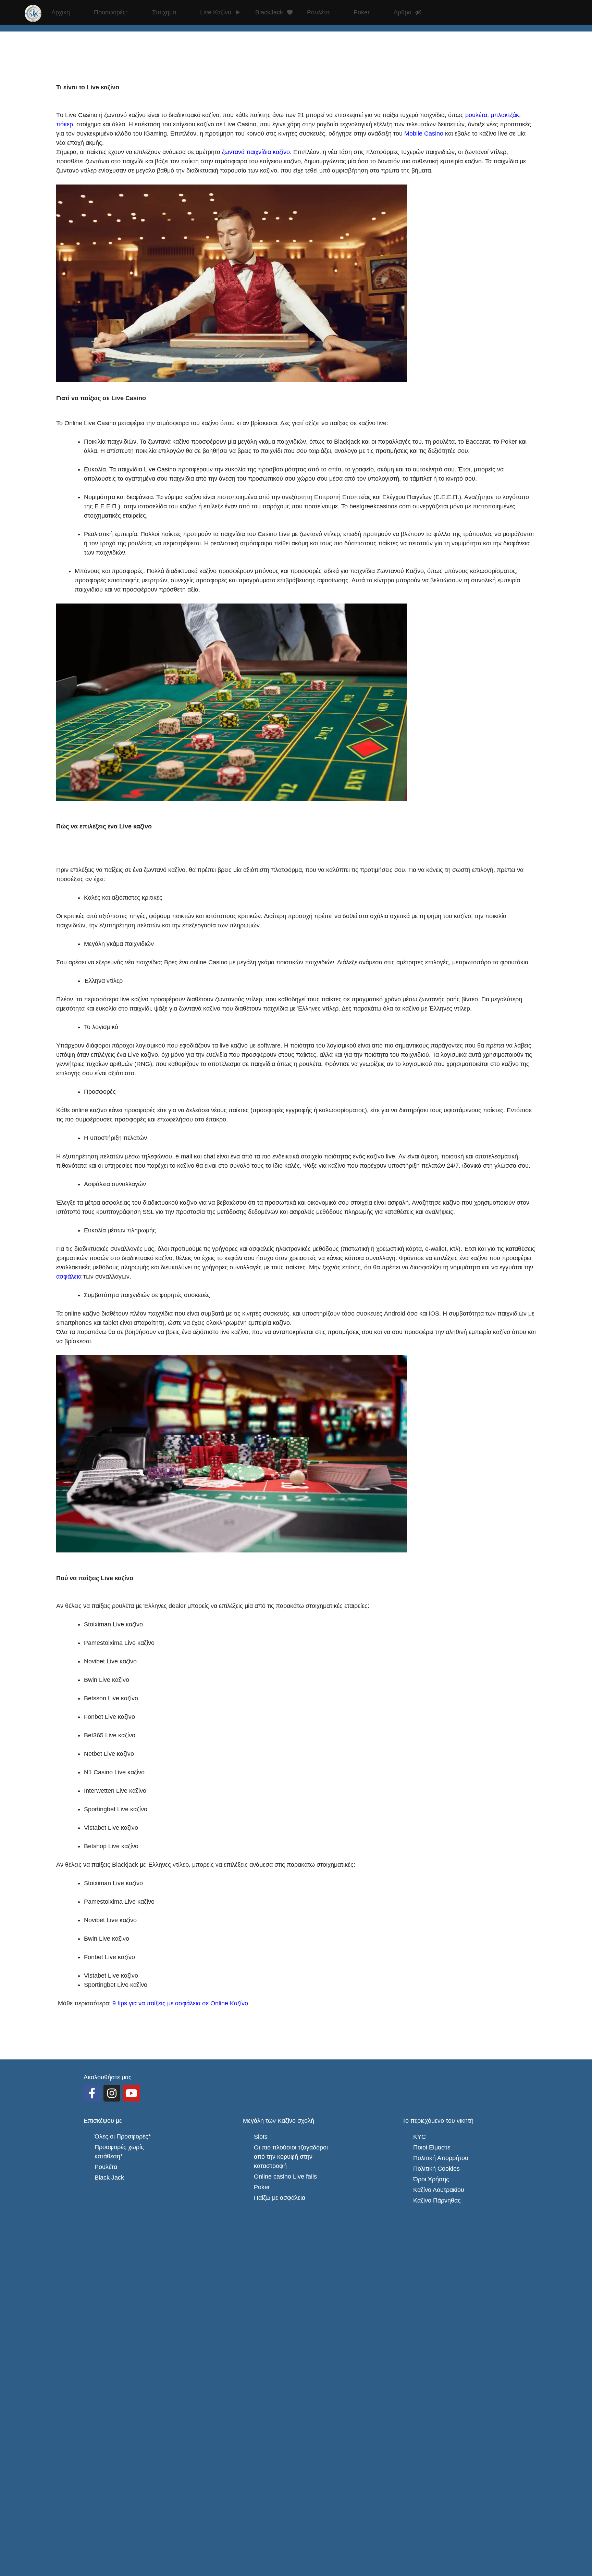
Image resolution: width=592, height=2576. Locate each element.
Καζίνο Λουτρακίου (439, 2190)
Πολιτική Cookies (436, 2169)
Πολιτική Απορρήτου (441, 2158)
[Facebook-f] (92, 2093)
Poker (262, 2187)
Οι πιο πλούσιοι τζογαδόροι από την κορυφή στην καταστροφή (292, 2157)
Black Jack (109, 2178)
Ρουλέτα (106, 2167)
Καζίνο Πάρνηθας (437, 2200)
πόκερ (65, 124)
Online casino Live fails (285, 2177)
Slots (261, 2137)
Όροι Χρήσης (431, 2179)
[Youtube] (132, 2093)
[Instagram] (112, 2093)
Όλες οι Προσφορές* (123, 2136)
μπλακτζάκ (505, 115)
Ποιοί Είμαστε (432, 2147)
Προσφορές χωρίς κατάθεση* (120, 2152)
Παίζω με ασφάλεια (280, 2198)
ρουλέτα (476, 115)
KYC (420, 2137)
